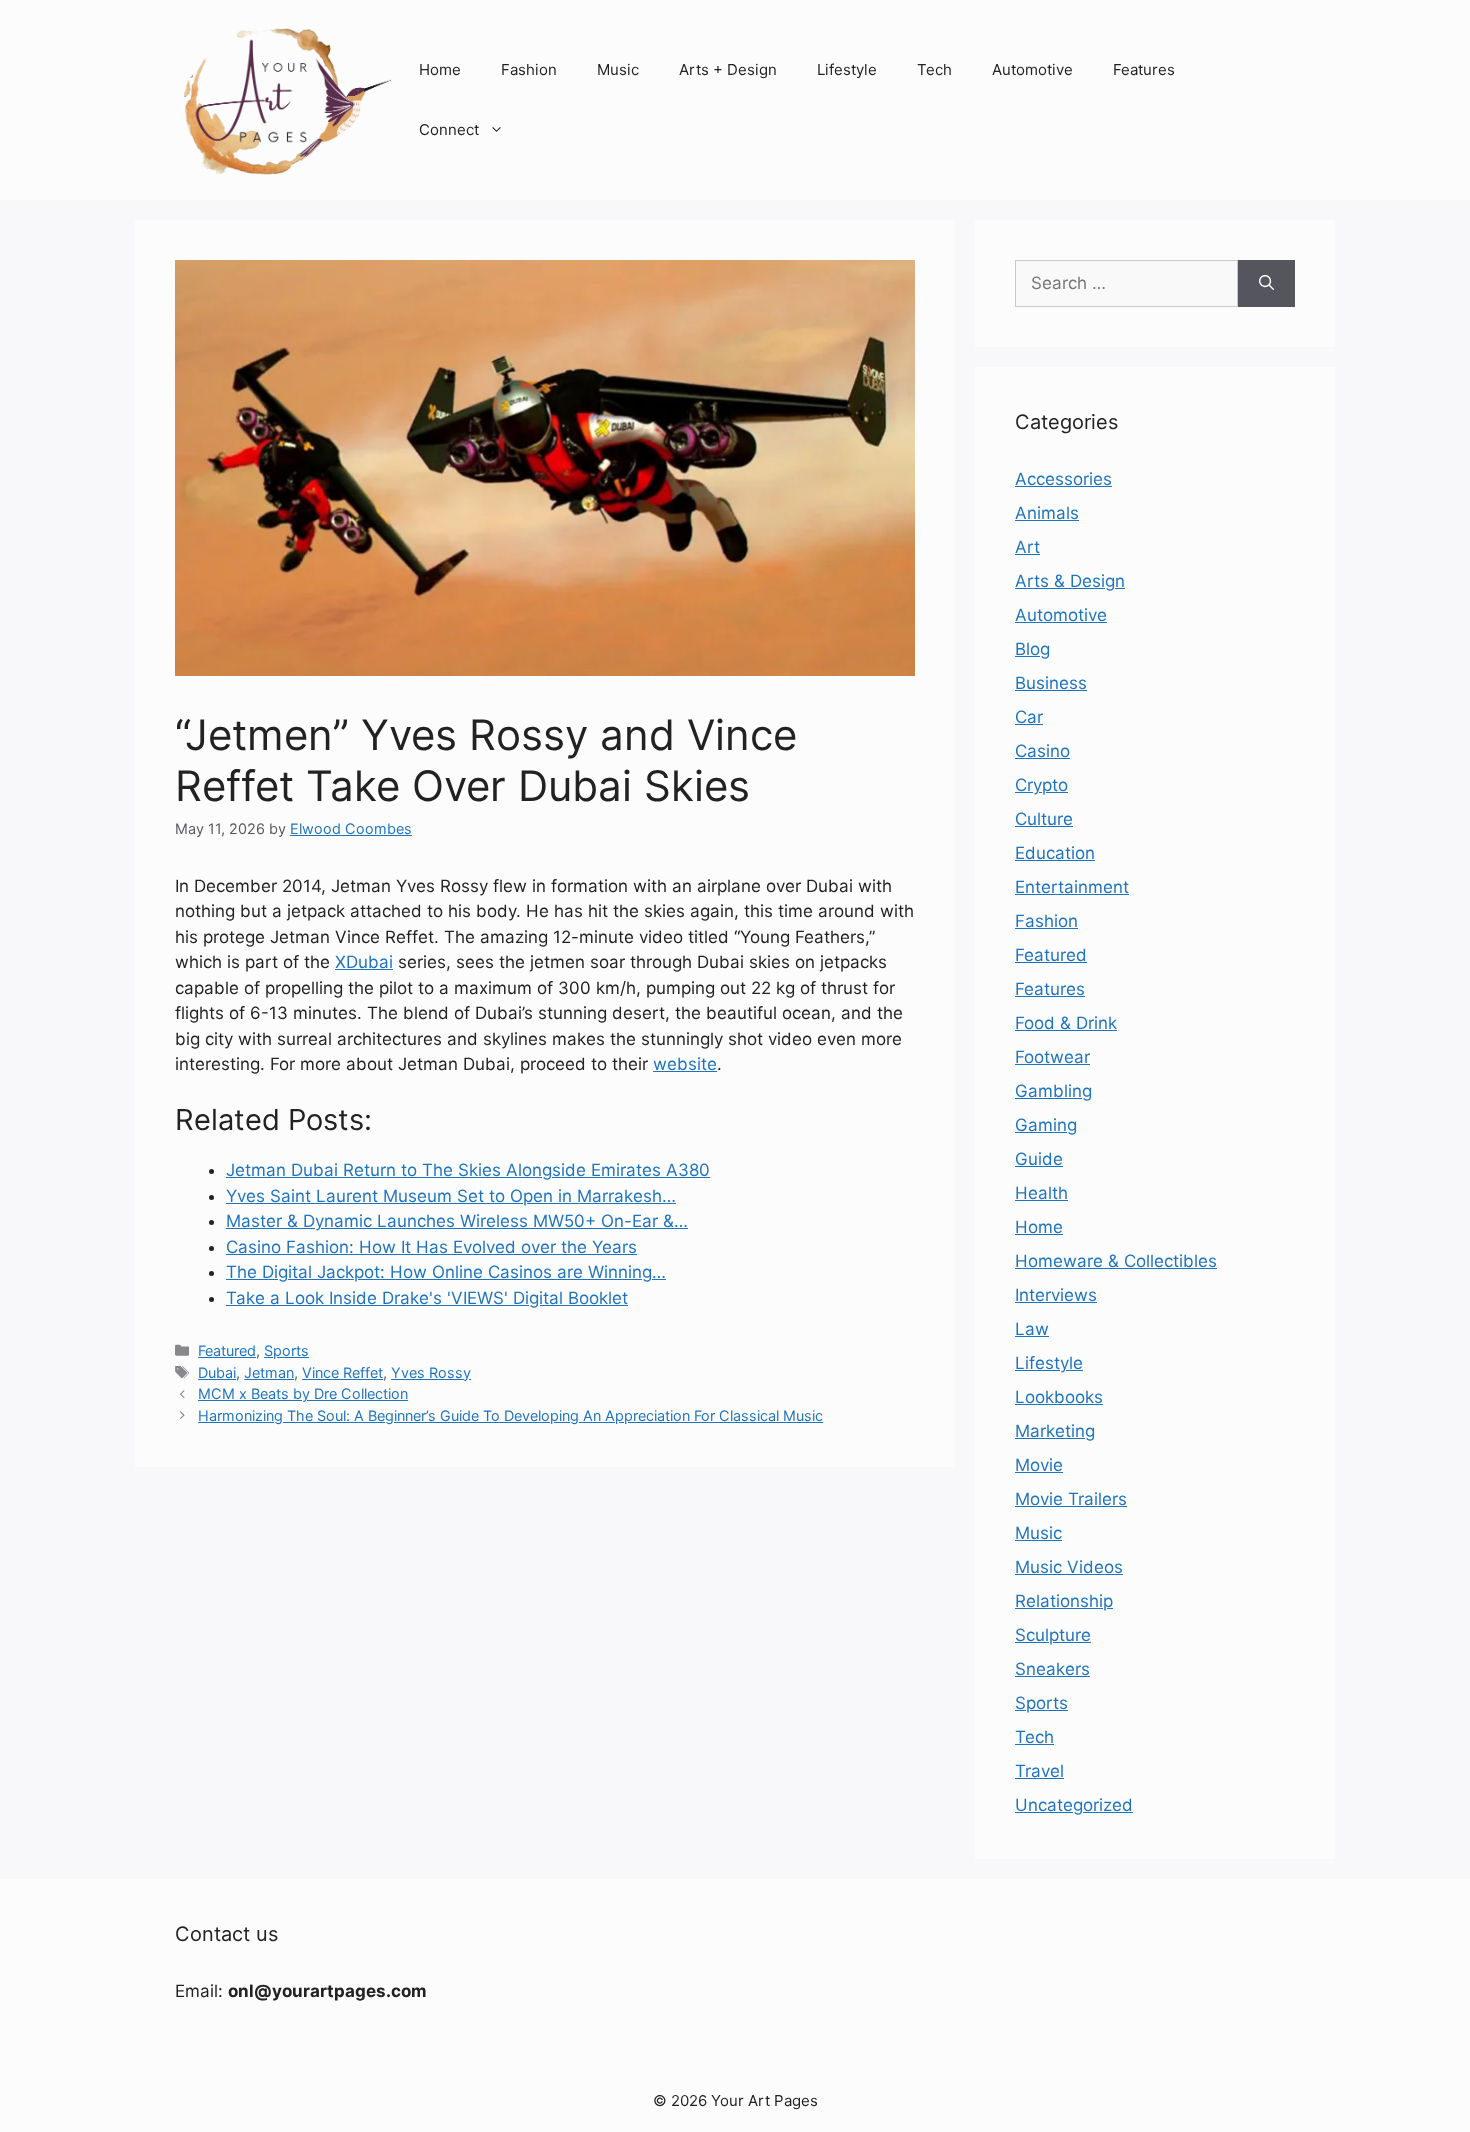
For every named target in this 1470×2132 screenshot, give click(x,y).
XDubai (364, 962)
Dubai (217, 1372)
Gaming (1046, 1125)
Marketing (1055, 1431)
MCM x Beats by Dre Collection (303, 1393)
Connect (449, 129)
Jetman (269, 1372)
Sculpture (1053, 1635)
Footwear (1052, 1057)
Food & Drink (1066, 1023)
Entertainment (1072, 887)
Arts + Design (728, 69)
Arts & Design (1070, 581)
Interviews (1056, 1295)
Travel (1039, 1771)
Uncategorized (1074, 1805)
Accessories (1063, 479)
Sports (286, 1350)
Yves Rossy (431, 1372)
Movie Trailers (1071, 1499)
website (685, 1064)
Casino (1042, 751)
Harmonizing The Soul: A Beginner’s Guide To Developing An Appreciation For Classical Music (510, 1415)
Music (618, 69)
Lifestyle (847, 69)
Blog (1032, 649)
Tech (934, 69)
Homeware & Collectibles (1116, 1261)
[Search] (1266, 284)
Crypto (1041, 785)
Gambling (1053, 1091)
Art (1027, 547)
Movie (1039, 1465)
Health (1041, 1193)
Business (1051, 683)
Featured (227, 1350)
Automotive (1032, 69)
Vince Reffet (342, 1372)
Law (1032, 1329)
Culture (1044, 819)
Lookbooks (1059, 1397)
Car (1029, 717)
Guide (1039, 1159)
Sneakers (1052, 1669)
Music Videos (1069, 1567)
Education (1055, 853)
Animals (1047, 513)
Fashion (529, 69)
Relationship (1064, 1601)
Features (1144, 69)
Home (440, 69)
